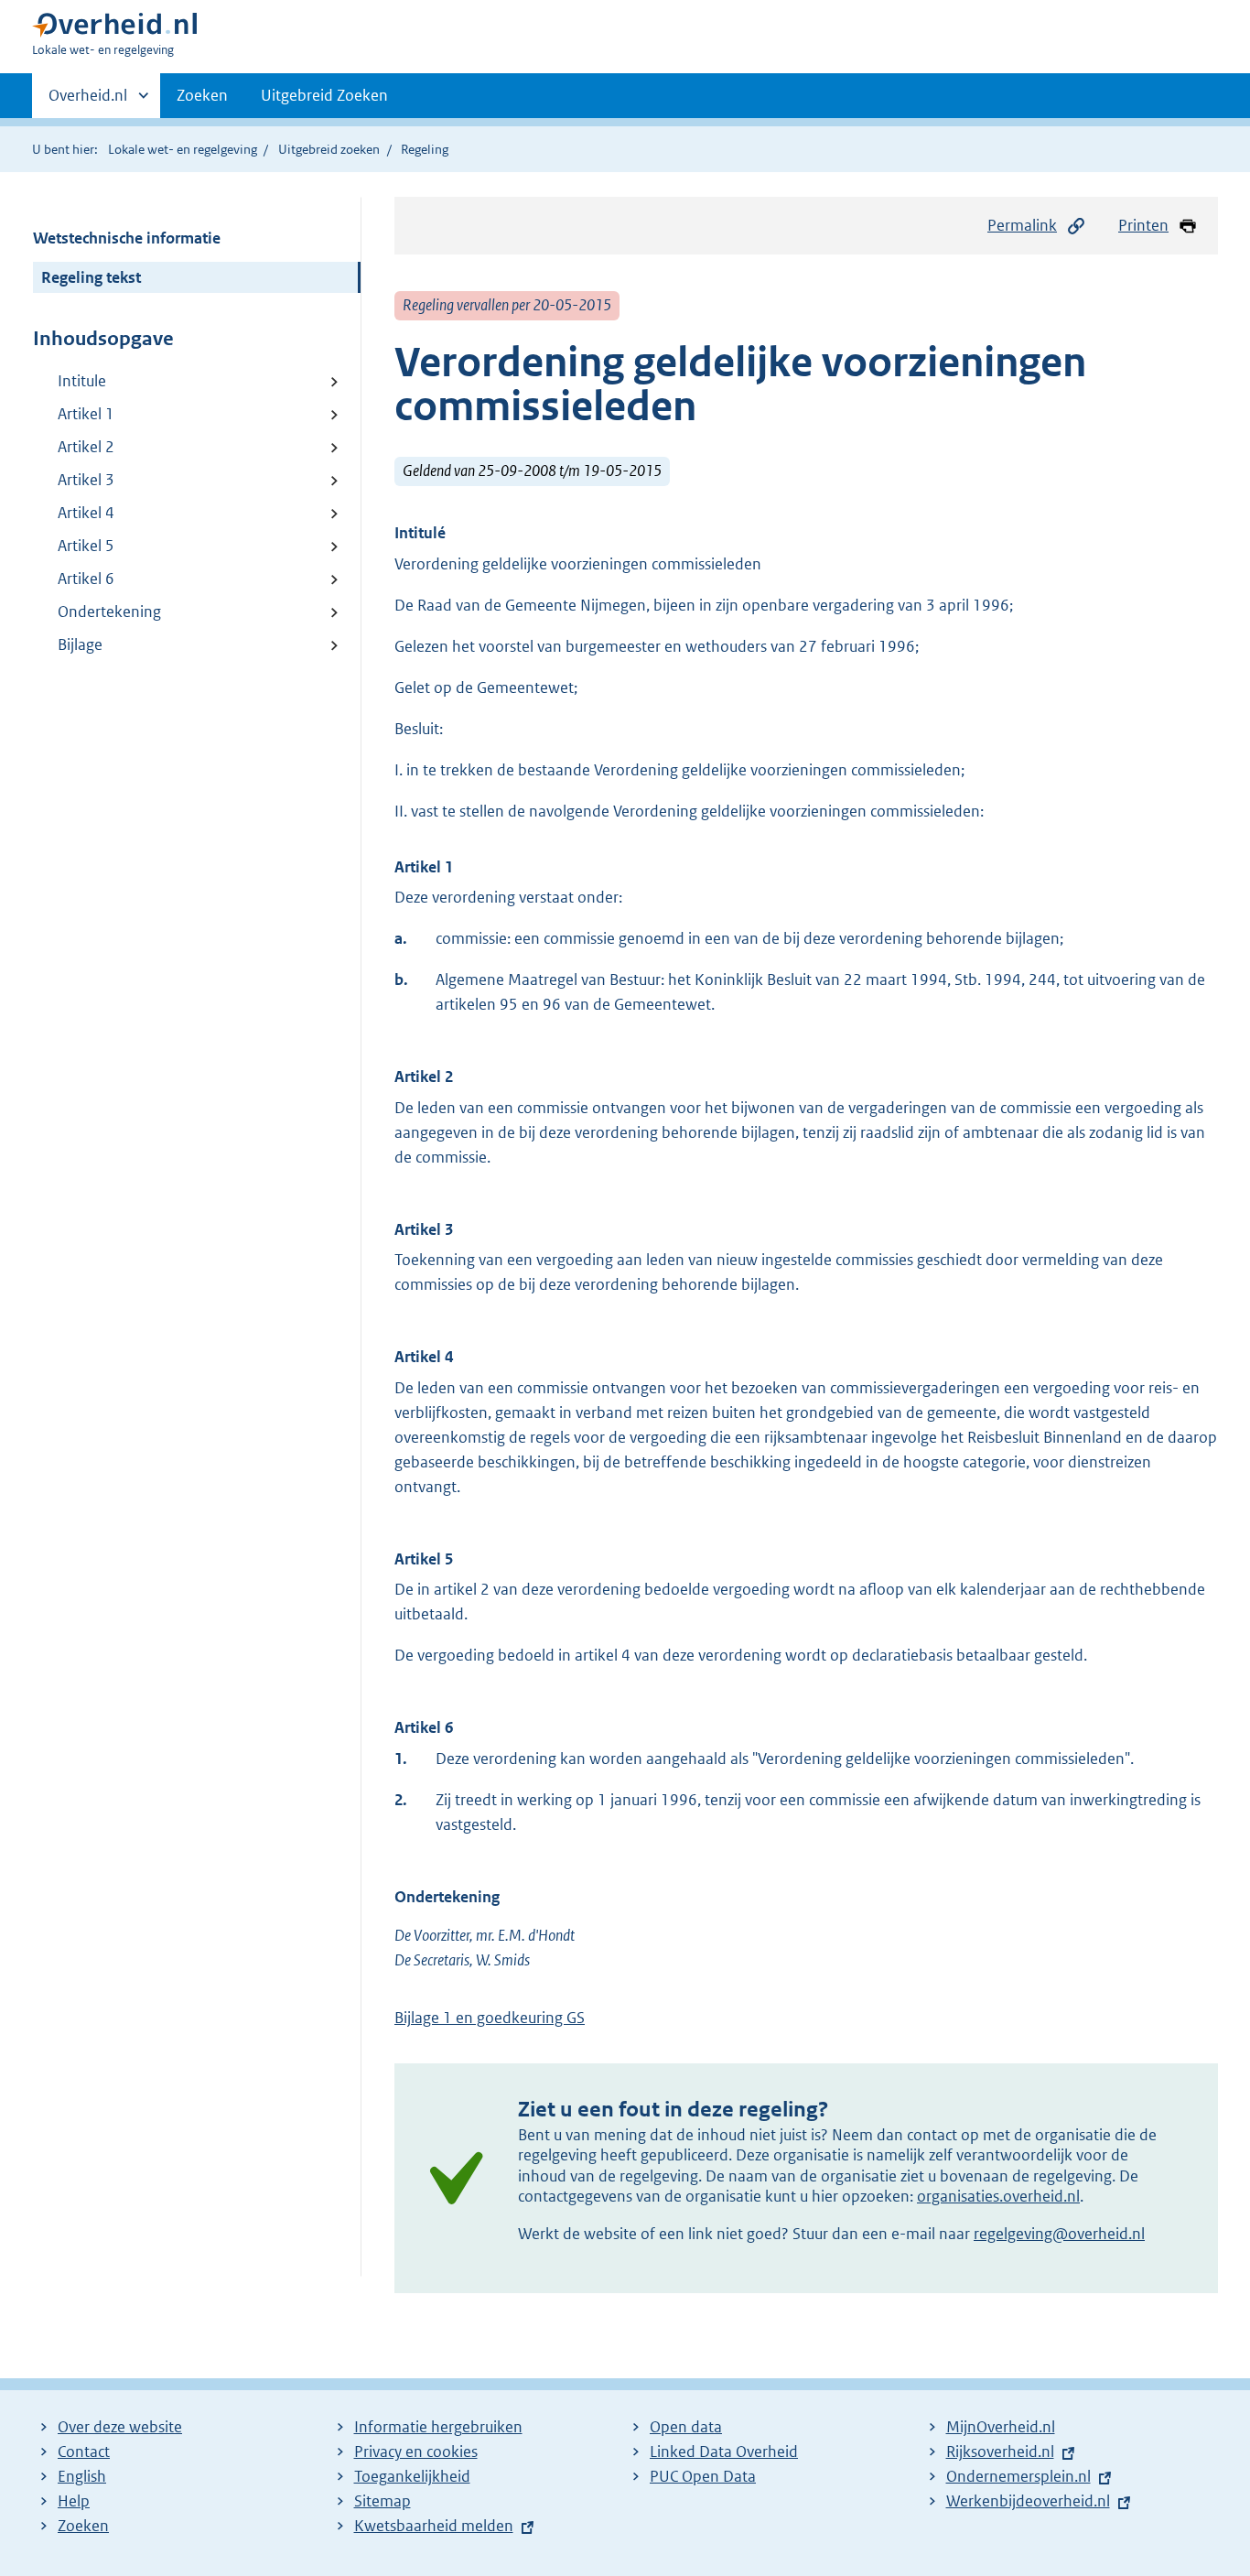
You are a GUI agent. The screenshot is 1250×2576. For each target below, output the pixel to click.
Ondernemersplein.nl (1018, 2476)
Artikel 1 (86, 414)
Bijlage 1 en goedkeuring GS (490, 2018)
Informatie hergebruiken (438, 2427)
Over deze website (120, 2427)
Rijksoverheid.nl (1000, 2452)
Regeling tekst (91, 277)
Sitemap (383, 2501)
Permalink (1022, 225)
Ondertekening (109, 612)
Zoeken (202, 95)
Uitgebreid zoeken (329, 149)
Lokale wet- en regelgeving (183, 149)
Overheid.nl (88, 102)
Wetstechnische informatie (127, 238)
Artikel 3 (86, 480)
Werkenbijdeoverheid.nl (1028, 2501)
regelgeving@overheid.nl (1059, 2234)
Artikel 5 (86, 546)
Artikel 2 (86, 447)
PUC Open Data (703, 2476)
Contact (84, 2452)
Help (74, 2501)
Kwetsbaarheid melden (434, 2526)
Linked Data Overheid (724, 2452)
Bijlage (80, 644)
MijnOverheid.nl (1001, 2427)
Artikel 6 (86, 579)
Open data (686, 2427)
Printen (1143, 225)
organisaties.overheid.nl (998, 2196)
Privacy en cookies (416, 2452)
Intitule (82, 381)
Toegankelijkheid (412, 2476)
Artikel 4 (86, 513)
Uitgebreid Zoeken (324, 95)
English (82, 2476)
